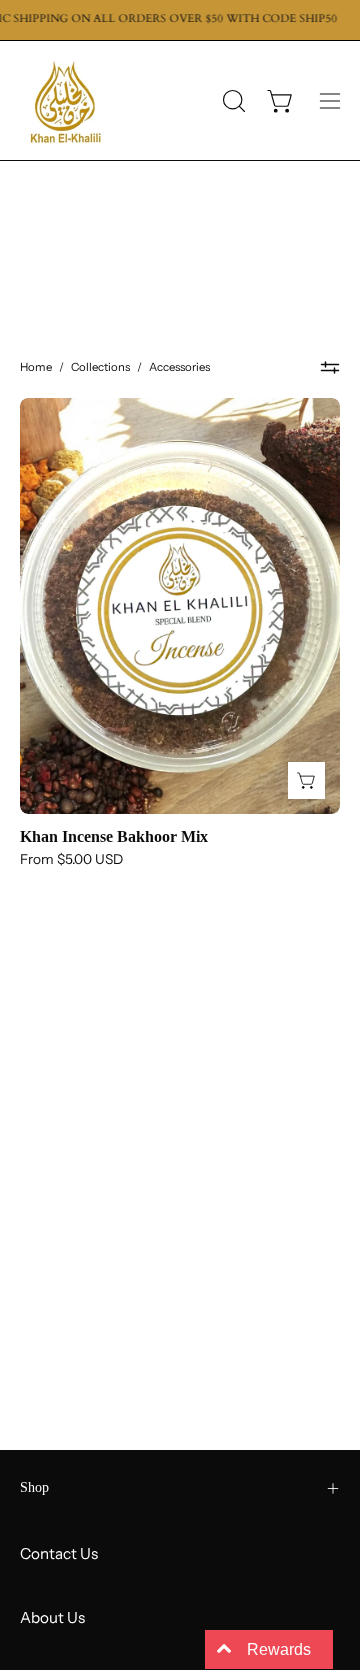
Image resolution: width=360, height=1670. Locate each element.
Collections (100, 367)
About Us (52, 1617)
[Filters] (330, 368)
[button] (232, 101)
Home (36, 367)
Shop (34, 1487)
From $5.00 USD (71, 860)
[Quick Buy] (306, 780)
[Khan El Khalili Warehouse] (65, 100)
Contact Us (59, 1553)
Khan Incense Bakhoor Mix (114, 837)
